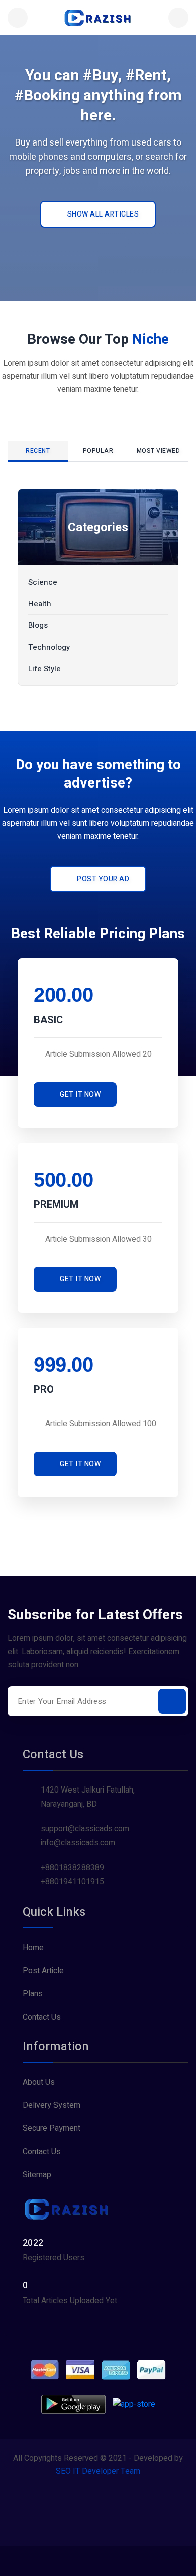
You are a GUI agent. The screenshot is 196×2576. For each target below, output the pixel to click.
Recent (38, 451)
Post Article (43, 1971)
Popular (98, 451)
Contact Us (42, 2017)
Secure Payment (52, 2128)
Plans (33, 1994)
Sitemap (37, 2175)
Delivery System (52, 2105)
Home (33, 1948)
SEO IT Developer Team (98, 2471)
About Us (39, 2082)
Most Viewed (159, 451)
